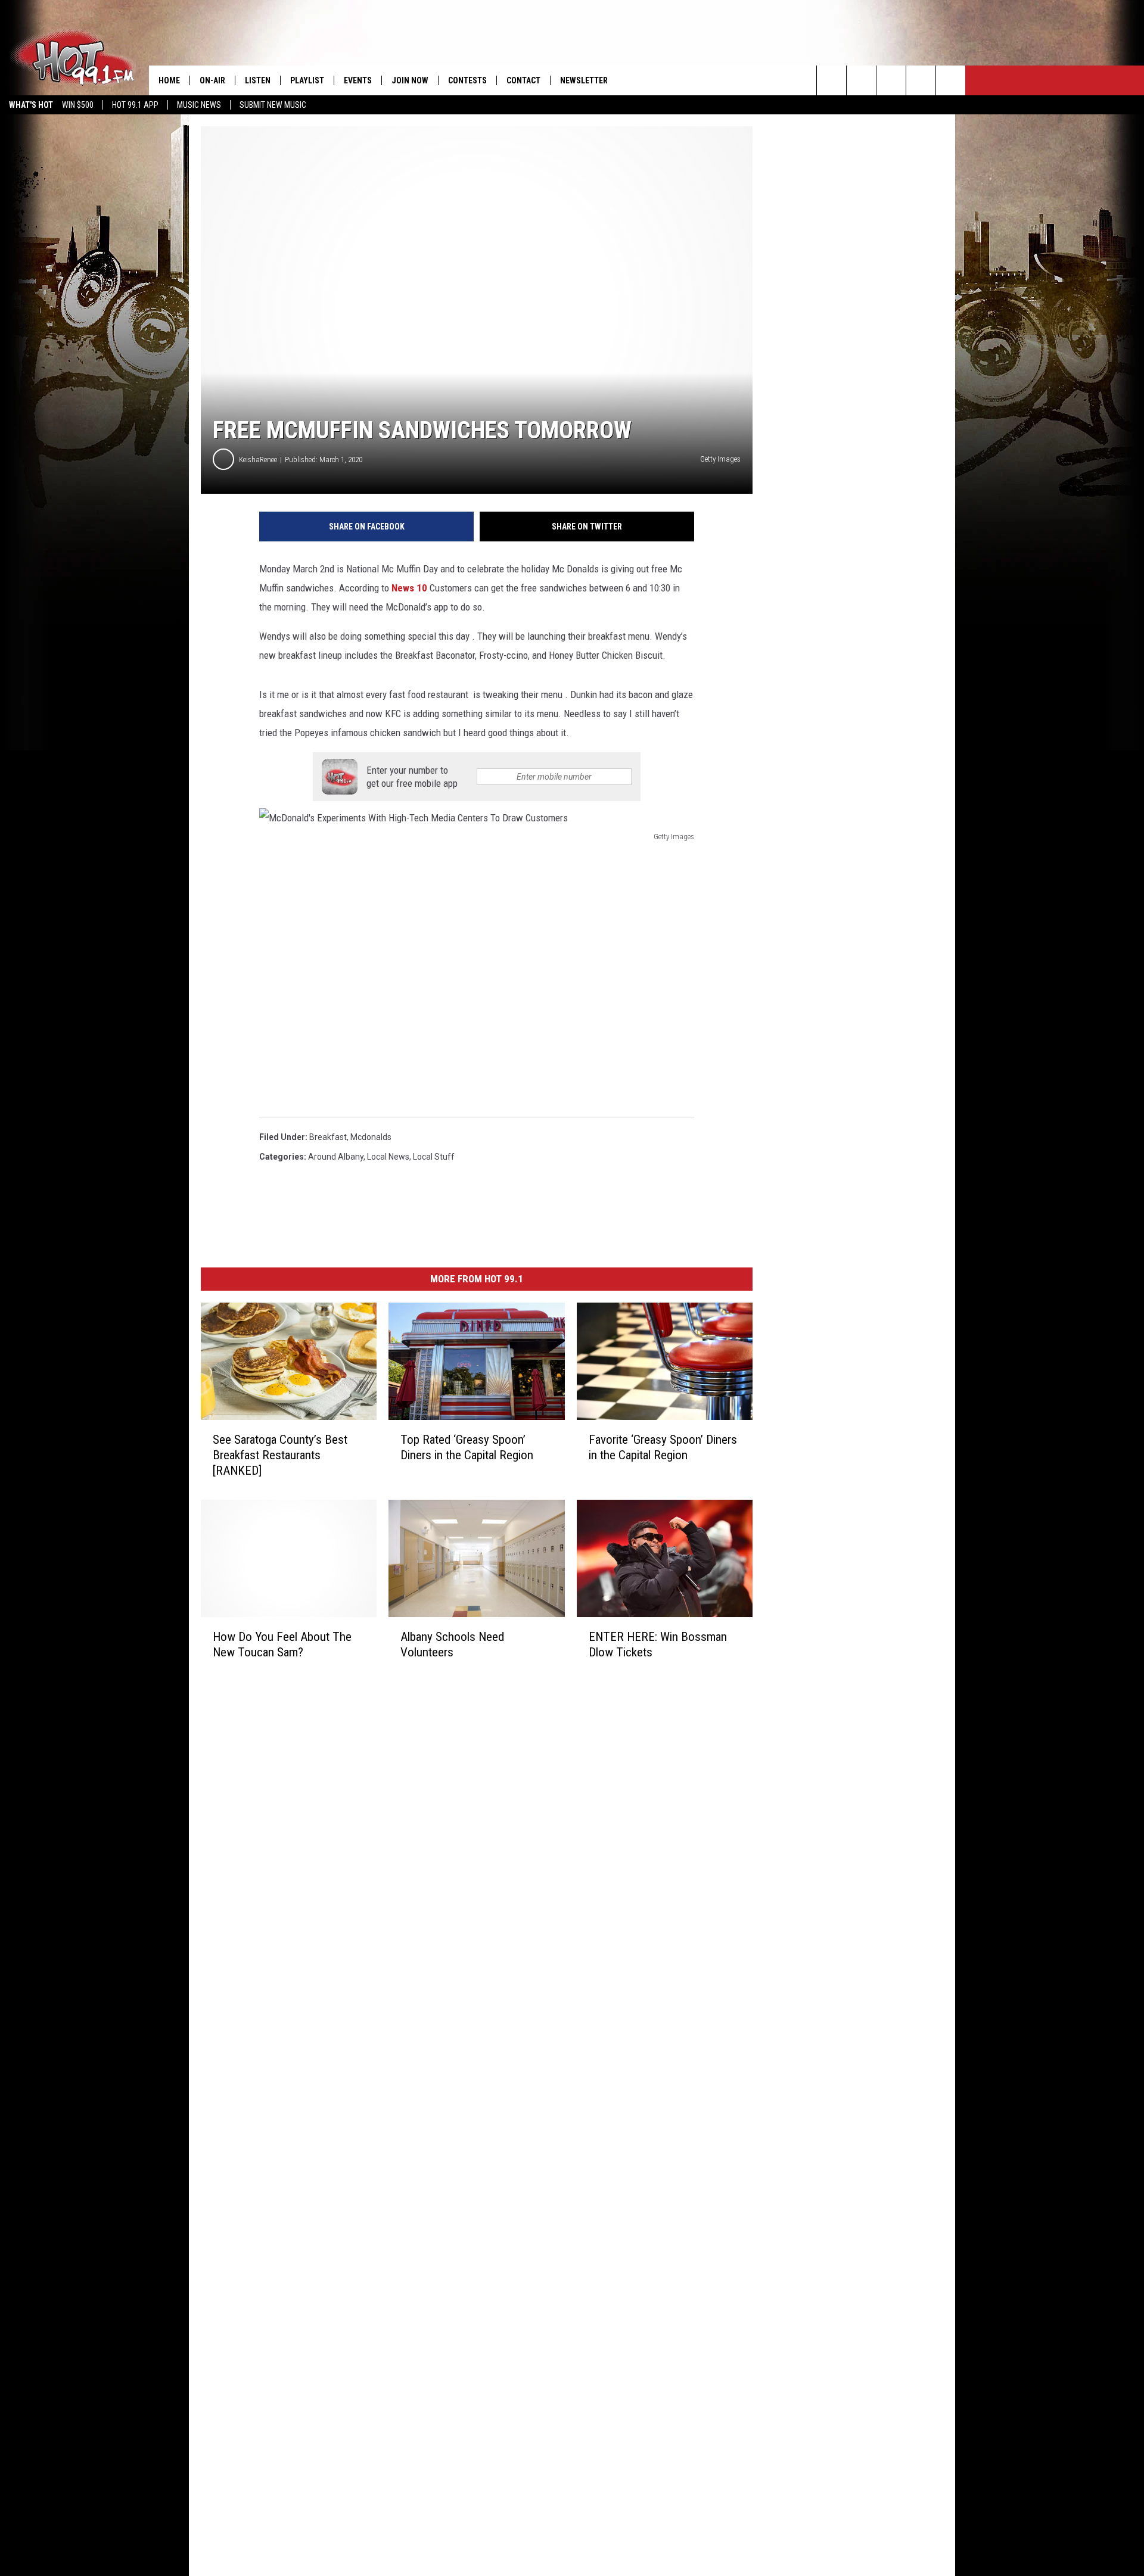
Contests (467, 80)
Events (358, 80)
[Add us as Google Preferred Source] (861, 80)
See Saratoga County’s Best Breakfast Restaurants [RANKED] (280, 1455)
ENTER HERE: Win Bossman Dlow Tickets (658, 1644)
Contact (523, 80)
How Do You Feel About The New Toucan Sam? (282, 1644)
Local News (388, 1157)
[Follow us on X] (921, 80)
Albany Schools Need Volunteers (452, 1644)
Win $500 (78, 105)
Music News (199, 105)
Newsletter (584, 80)
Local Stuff (434, 1157)
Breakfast (328, 1137)
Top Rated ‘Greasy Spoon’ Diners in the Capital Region (467, 1447)
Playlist (307, 80)
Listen (258, 80)
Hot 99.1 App (135, 105)
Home (169, 80)
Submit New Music (273, 105)
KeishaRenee (258, 460)
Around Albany (336, 1157)
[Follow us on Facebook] (891, 80)
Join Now (410, 80)
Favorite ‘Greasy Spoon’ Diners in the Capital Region (663, 1447)
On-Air (212, 80)
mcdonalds (371, 1137)
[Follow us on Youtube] (951, 80)
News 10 (409, 588)
